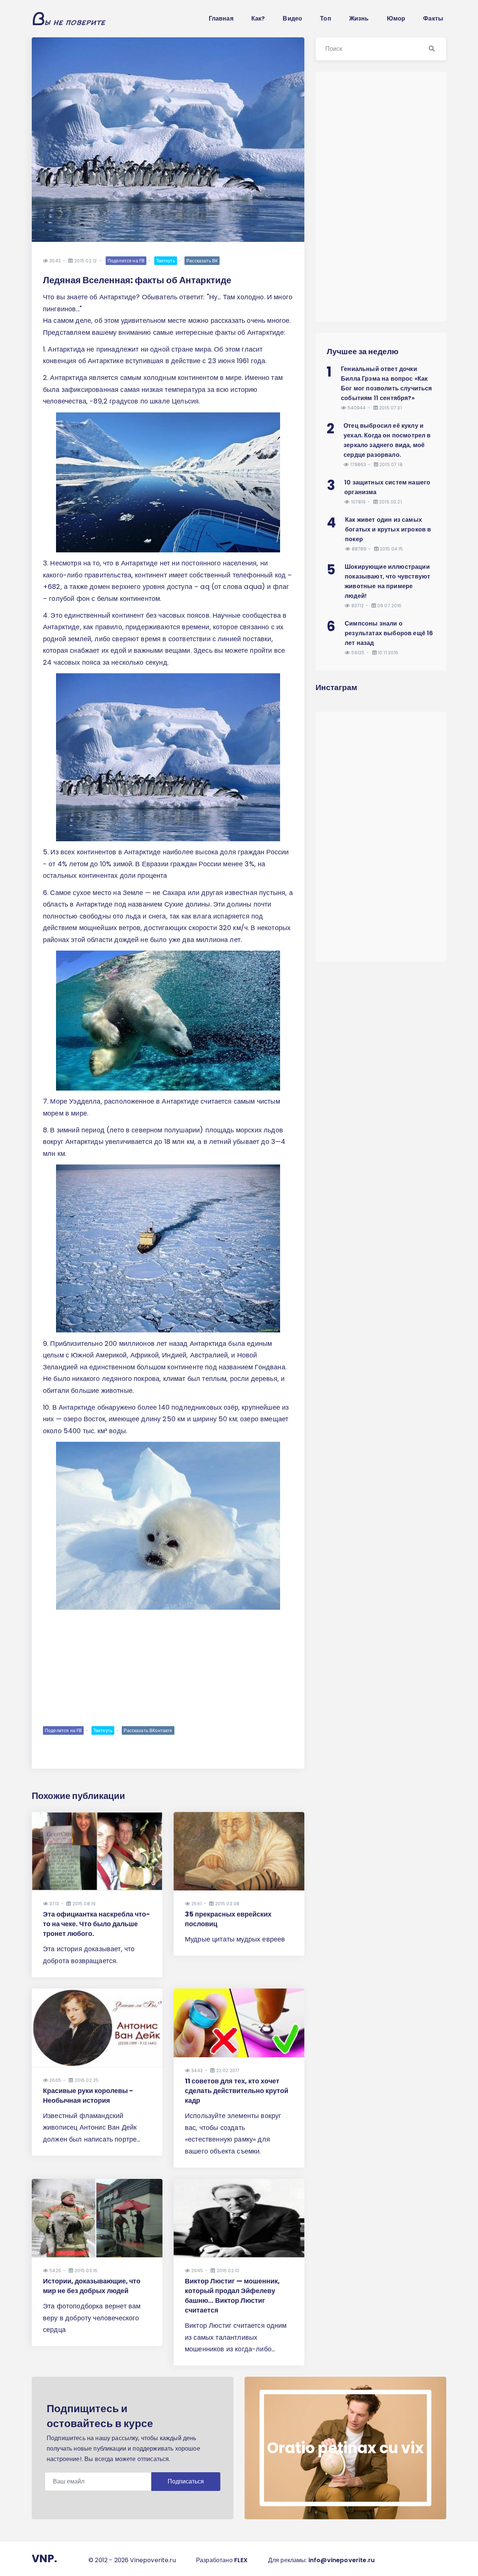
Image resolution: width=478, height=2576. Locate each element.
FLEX (241, 2560)
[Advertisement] (168, 1667)
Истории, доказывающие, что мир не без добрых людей (92, 2286)
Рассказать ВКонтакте (148, 1730)
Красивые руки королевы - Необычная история (88, 2095)
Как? (258, 18)
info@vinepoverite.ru (342, 2560)
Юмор (396, 18)
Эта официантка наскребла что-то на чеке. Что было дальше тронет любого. (97, 1924)
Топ (325, 18)
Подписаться (186, 2481)
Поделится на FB (126, 261)
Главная (221, 18)
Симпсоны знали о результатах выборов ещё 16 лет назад (389, 633)
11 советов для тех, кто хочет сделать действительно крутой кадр (237, 2091)
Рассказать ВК (202, 261)
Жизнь (359, 18)
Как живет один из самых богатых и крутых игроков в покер (388, 529)
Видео (292, 18)
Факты (433, 18)
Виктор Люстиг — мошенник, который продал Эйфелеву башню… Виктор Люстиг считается (232, 2296)
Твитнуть (166, 261)
